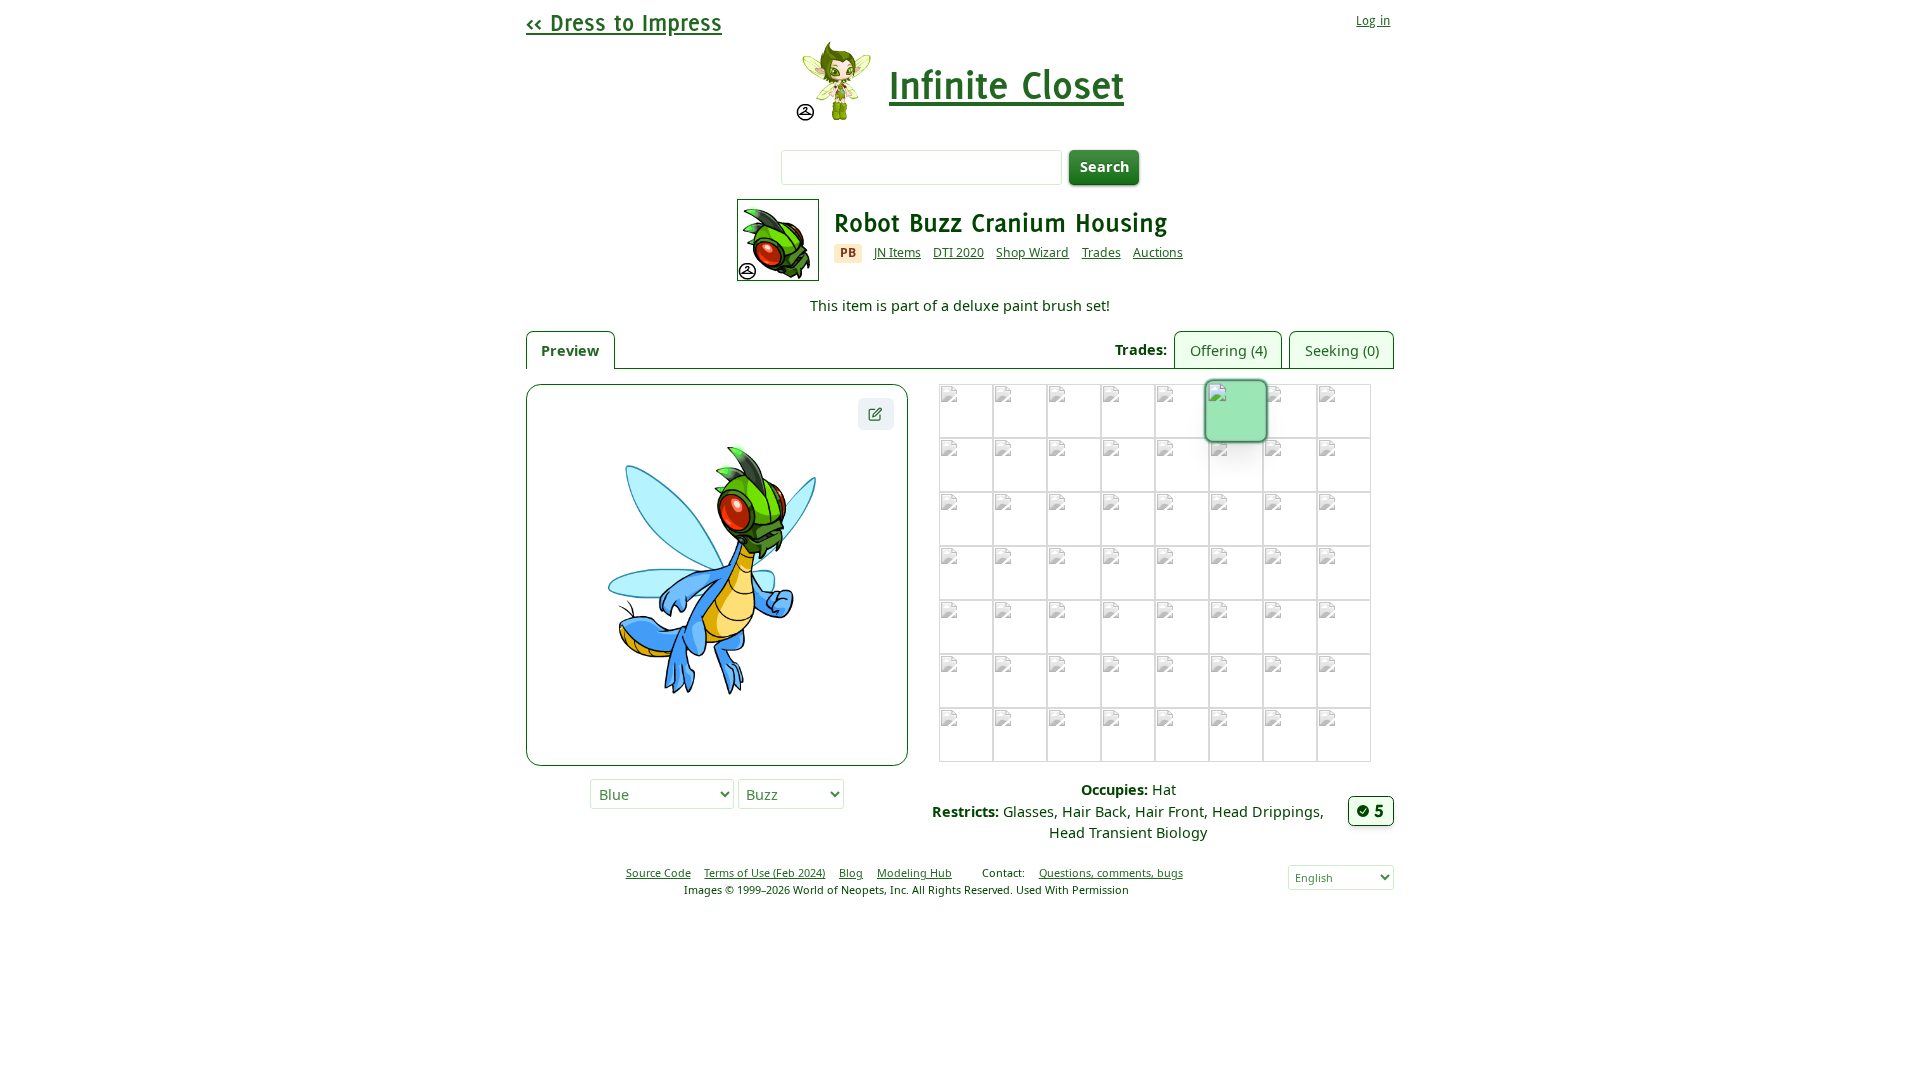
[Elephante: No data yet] (1074, 465)
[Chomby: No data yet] (1344, 411)
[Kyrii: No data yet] (1182, 573)
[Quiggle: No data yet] (966, 681)
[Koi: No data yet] (966, 573)
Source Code (658, 872)
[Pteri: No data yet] (1344, 627)
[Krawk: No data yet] (1128, 573)
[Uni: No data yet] (966, 735)
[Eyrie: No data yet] (1128, 465)
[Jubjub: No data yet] (1182, 519)
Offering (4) (1228, 350)
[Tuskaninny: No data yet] (1344, 681)
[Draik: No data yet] (1020, 465)
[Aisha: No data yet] (1020, 411)
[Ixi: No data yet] (1074, 519)
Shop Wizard (1032, 252)
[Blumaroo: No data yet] (1074, 411)
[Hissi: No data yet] (1020, 519)
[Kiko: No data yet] (1344, 519)
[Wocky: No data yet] (1182, 735)
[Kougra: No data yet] (1074, 573)
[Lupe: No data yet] (1290, 573)
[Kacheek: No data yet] (1236, 519)
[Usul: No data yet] (1020, 735)
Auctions (1158, 252)
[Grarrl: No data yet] (1344, 465)
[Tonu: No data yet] (1290, 681)
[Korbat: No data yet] (1020, 573)
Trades (1101, 252)
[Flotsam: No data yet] (1182, 465)
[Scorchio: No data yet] (1074, 681)
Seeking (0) (1342, 350)
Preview (570, 350)
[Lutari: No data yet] (1344, 573)
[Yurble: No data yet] (1290, 735)
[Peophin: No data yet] (1236, 627)
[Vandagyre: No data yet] (1074, 735)
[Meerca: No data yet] (966, 627)
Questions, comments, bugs (1111, 872)
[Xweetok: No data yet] (1236, 735)
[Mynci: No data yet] (1074, 627)
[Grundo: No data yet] (966, 519)
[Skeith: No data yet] (1182, 681)
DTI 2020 (958, 252)
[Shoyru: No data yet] (1128, 681)
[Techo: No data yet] (1236, 681)
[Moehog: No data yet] (1020, 627)
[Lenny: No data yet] (1236, 573)
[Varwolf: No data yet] (1128, 735)
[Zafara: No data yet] (1344, 735)
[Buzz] (1235, 410)
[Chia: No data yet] (1290, 411)
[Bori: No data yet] (1128, 411)
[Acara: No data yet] (966, 411)
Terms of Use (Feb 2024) (764, 872)
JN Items (897, 252)
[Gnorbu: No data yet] (1290, 465)
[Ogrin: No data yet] (1182, 627)
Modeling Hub (914, 872)
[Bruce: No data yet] (1182, 411)
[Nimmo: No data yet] (1128, 627)
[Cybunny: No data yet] (966, 465)
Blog (851, 872)
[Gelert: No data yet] (1236, 465)
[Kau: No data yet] (1290, 519)
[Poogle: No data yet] (1290, 627)
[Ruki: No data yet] (1020, 681)
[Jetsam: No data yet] (1128, 519)
